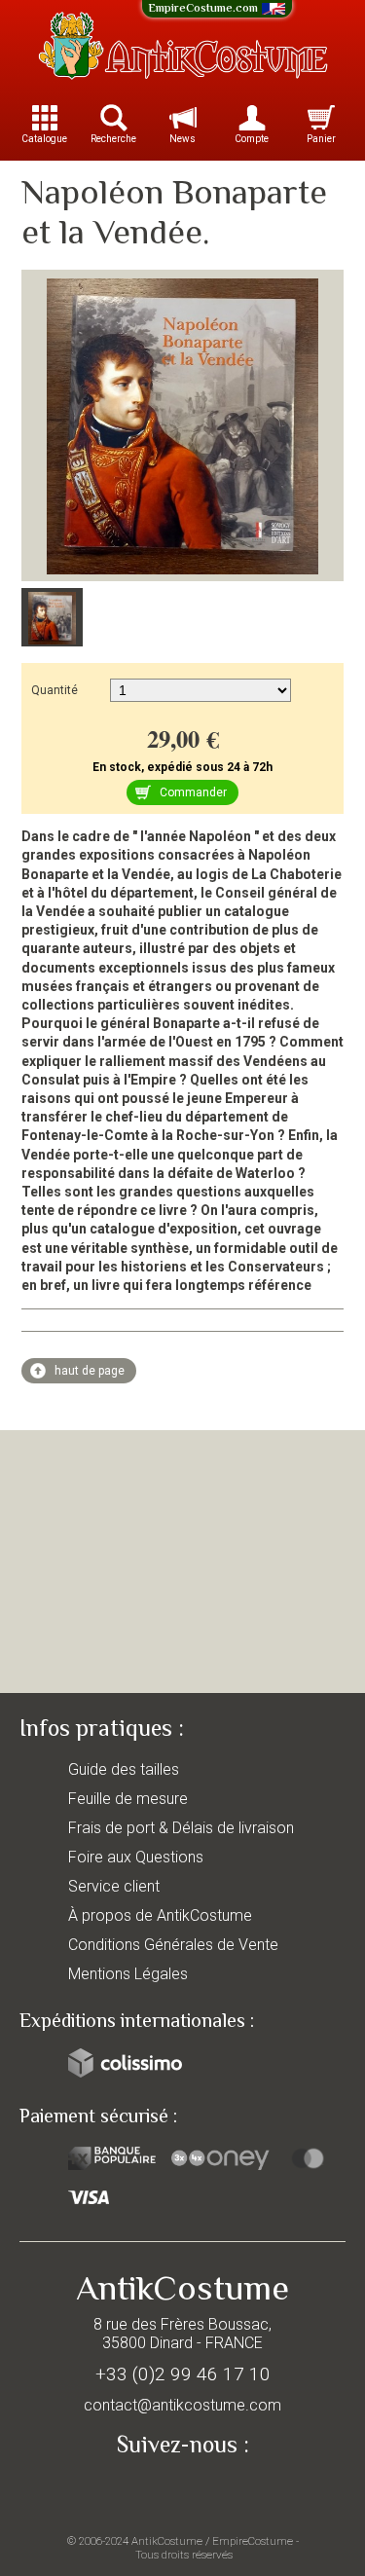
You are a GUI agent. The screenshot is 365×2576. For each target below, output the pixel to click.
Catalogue (44, 139)
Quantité (55, 690)
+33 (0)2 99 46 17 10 (183, 2374)
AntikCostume (167, 2541)
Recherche (113, 139)
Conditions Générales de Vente (173, 1945)
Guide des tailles (124, 1769)
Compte (252, 139)
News (182, 139)
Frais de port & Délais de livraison (181, 1828)
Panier (321, 139)
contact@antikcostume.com (182, 2405)
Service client (114, 1886)
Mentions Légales (128, 1974)
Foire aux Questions (136, 1857)
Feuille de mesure (128, 1799)
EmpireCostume (253, 2541)
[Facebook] (183, 2490)
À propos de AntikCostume (160, 1915)
